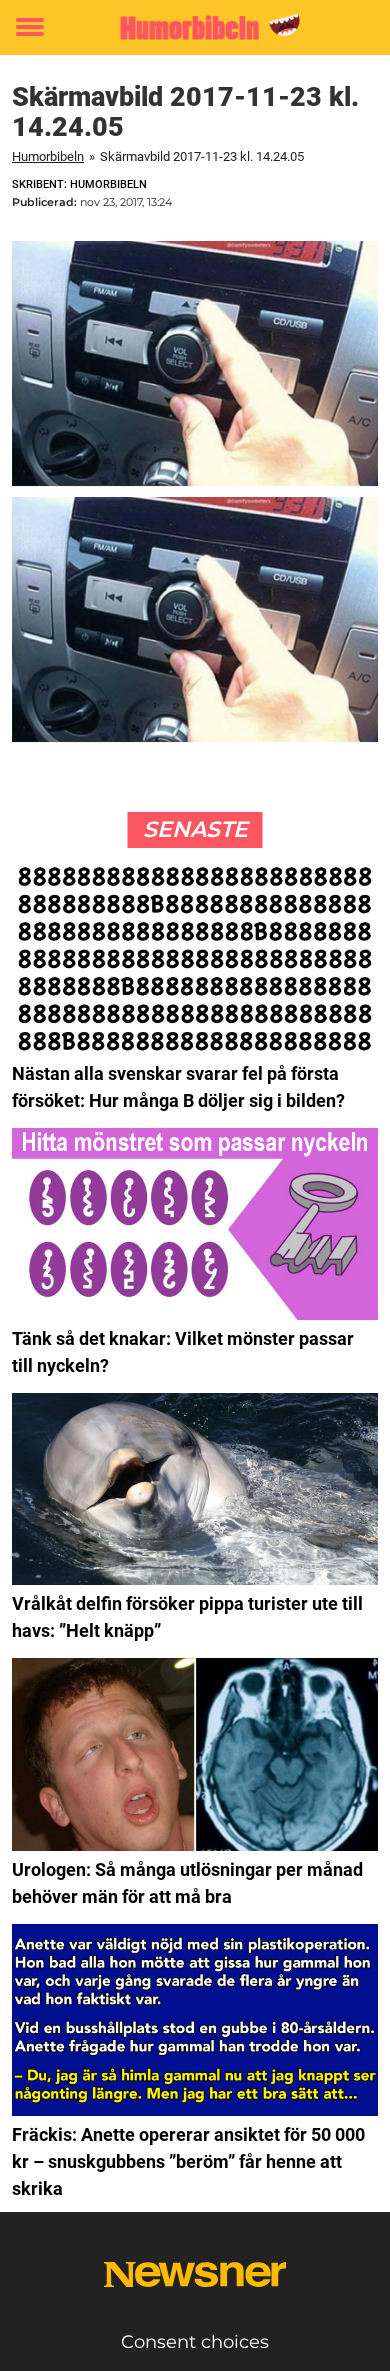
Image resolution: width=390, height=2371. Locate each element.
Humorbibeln (48, 156)
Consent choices (195, 2342)
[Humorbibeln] (195, 27)
